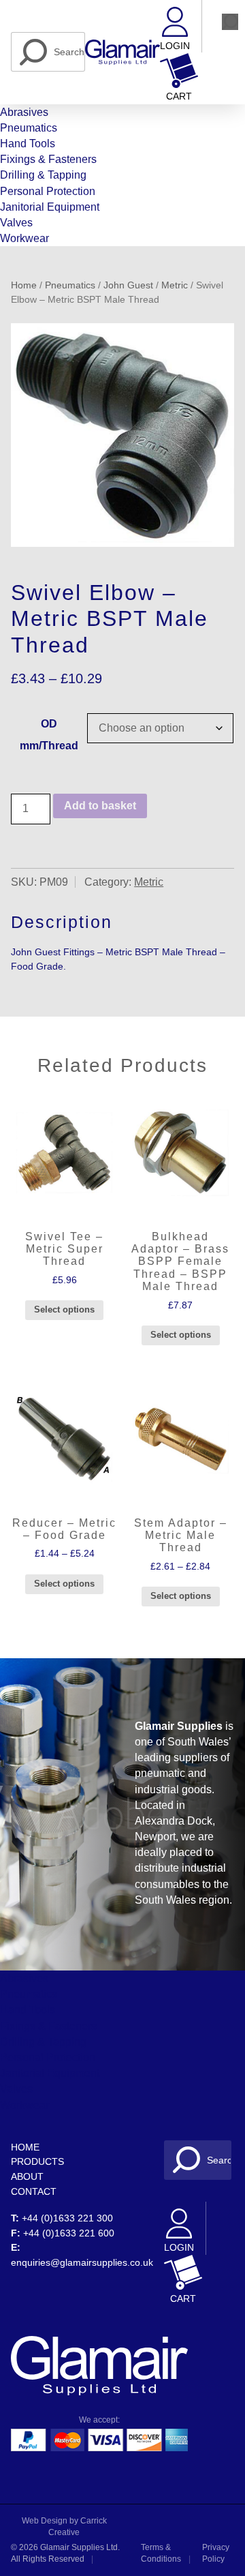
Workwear (24, 238)
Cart (179, 96)
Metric (175, 285)
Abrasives (24, 112)
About (27, 2176)
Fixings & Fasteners (48, 159)
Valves (16, 223)
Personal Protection (48, 191)
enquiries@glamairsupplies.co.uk (82, 2262)
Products (37, 2161)
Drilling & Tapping (43, 175)
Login (175, 46)
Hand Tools (28, 144)
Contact (34, 2191)
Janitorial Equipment (50, 207)
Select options (64, 1309)
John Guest (128, 285)
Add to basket (100, 806)
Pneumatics (29, 128)
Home (24, 285)
